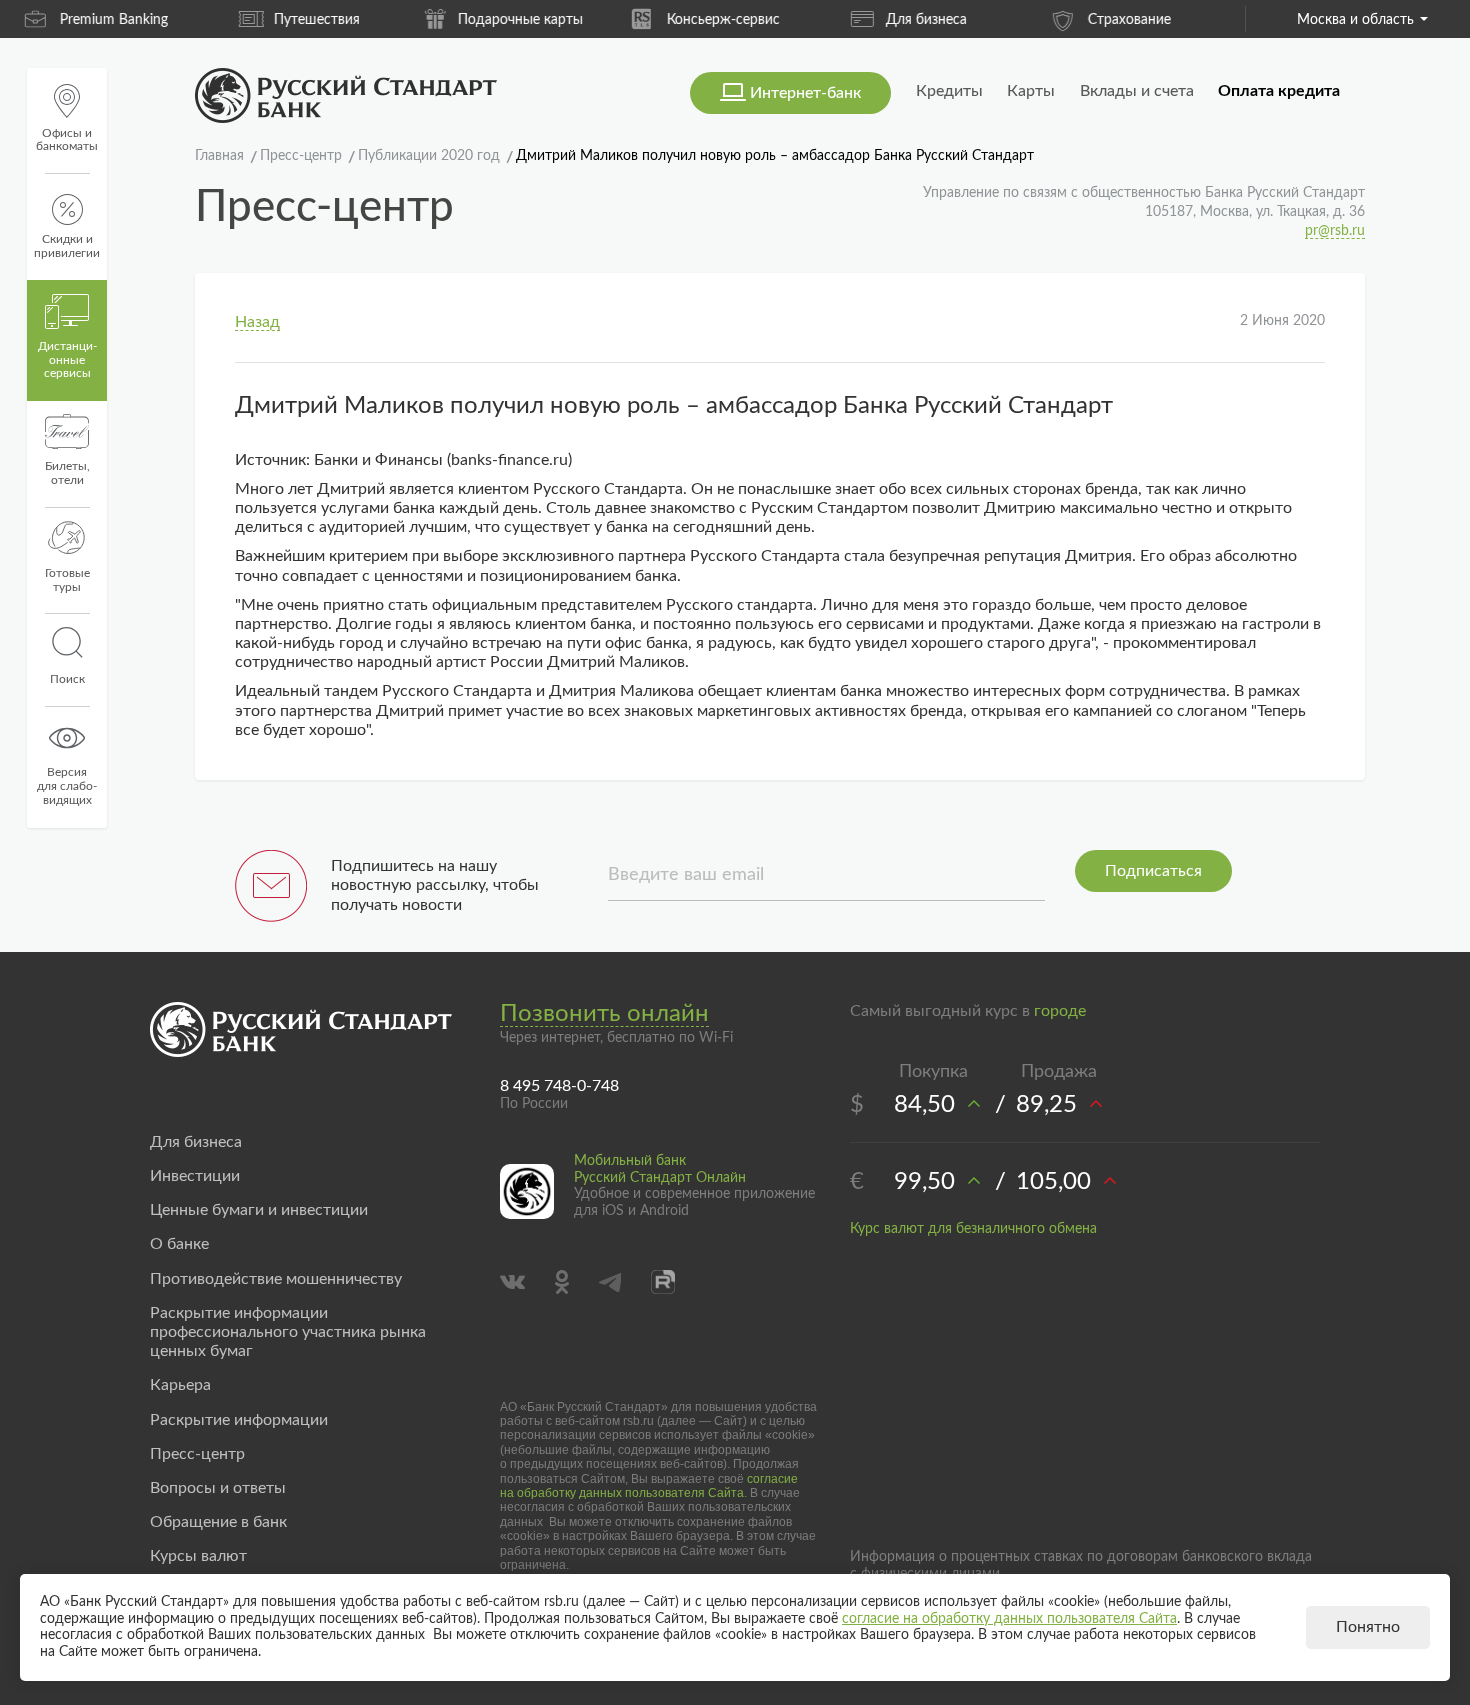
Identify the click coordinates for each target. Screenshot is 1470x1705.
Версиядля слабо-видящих (67, 786)
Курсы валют (198, 1556)
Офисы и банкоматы (67, 140)
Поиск (67, 679)
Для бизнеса (744, 20)
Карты (1031, 91)
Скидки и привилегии (67, 246)
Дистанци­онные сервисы (67, 360)
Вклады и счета (1137, 91)
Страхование (947, 20)
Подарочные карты (338, 20)
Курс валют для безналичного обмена (973, 1229)
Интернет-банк (805, 93)
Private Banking (1150, 20)
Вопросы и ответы (218, 1488)
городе (1060, 1011)
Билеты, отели (67, 473)
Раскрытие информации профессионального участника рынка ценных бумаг (288, 1332)
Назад (257, 322)
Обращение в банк (218, 1522)
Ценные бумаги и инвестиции (259, 1210)
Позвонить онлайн (604, 1014)
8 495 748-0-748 (559, 1086)
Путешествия (135, 20)
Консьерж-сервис (541, 20)
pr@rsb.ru (1335, 231)
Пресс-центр (197, 1454)
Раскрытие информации (239, 1420)
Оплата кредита (1279, 91)
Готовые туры (67, 580)
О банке (179, 1244)
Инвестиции (195, 1176)
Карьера (180, 1385)
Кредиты (949, 91)
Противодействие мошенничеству (276, 1279)
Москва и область (1355, 20)
